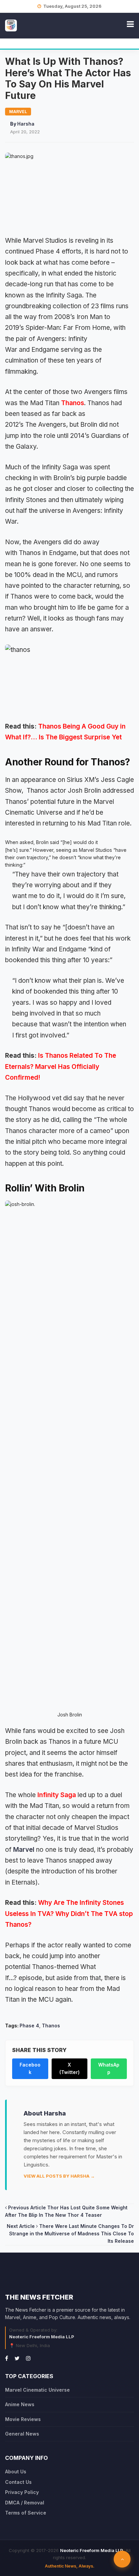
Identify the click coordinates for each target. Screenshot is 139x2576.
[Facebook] (7, 2358)
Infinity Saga (57, 1795)
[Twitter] (17, 2358)
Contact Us (18, 2482)
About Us (16, 2472)
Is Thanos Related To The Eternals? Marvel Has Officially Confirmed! (61, 1067)
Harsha (26, 124)
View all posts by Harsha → (59, 2176)
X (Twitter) (69, 2068)
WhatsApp (109, 2068)
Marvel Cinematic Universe (37, 2390)
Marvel (24, 1850)
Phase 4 (29, 2026)
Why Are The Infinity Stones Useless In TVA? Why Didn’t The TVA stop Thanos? (69, 1914)
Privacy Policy (22, 2492)
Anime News (20, 2404)
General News (22, 2434)
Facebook (30, 2068)
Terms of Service (26, 2513)
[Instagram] (28, 2358)
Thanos (73, 403)
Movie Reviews (23, 2419)
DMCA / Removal (25, 2503)
